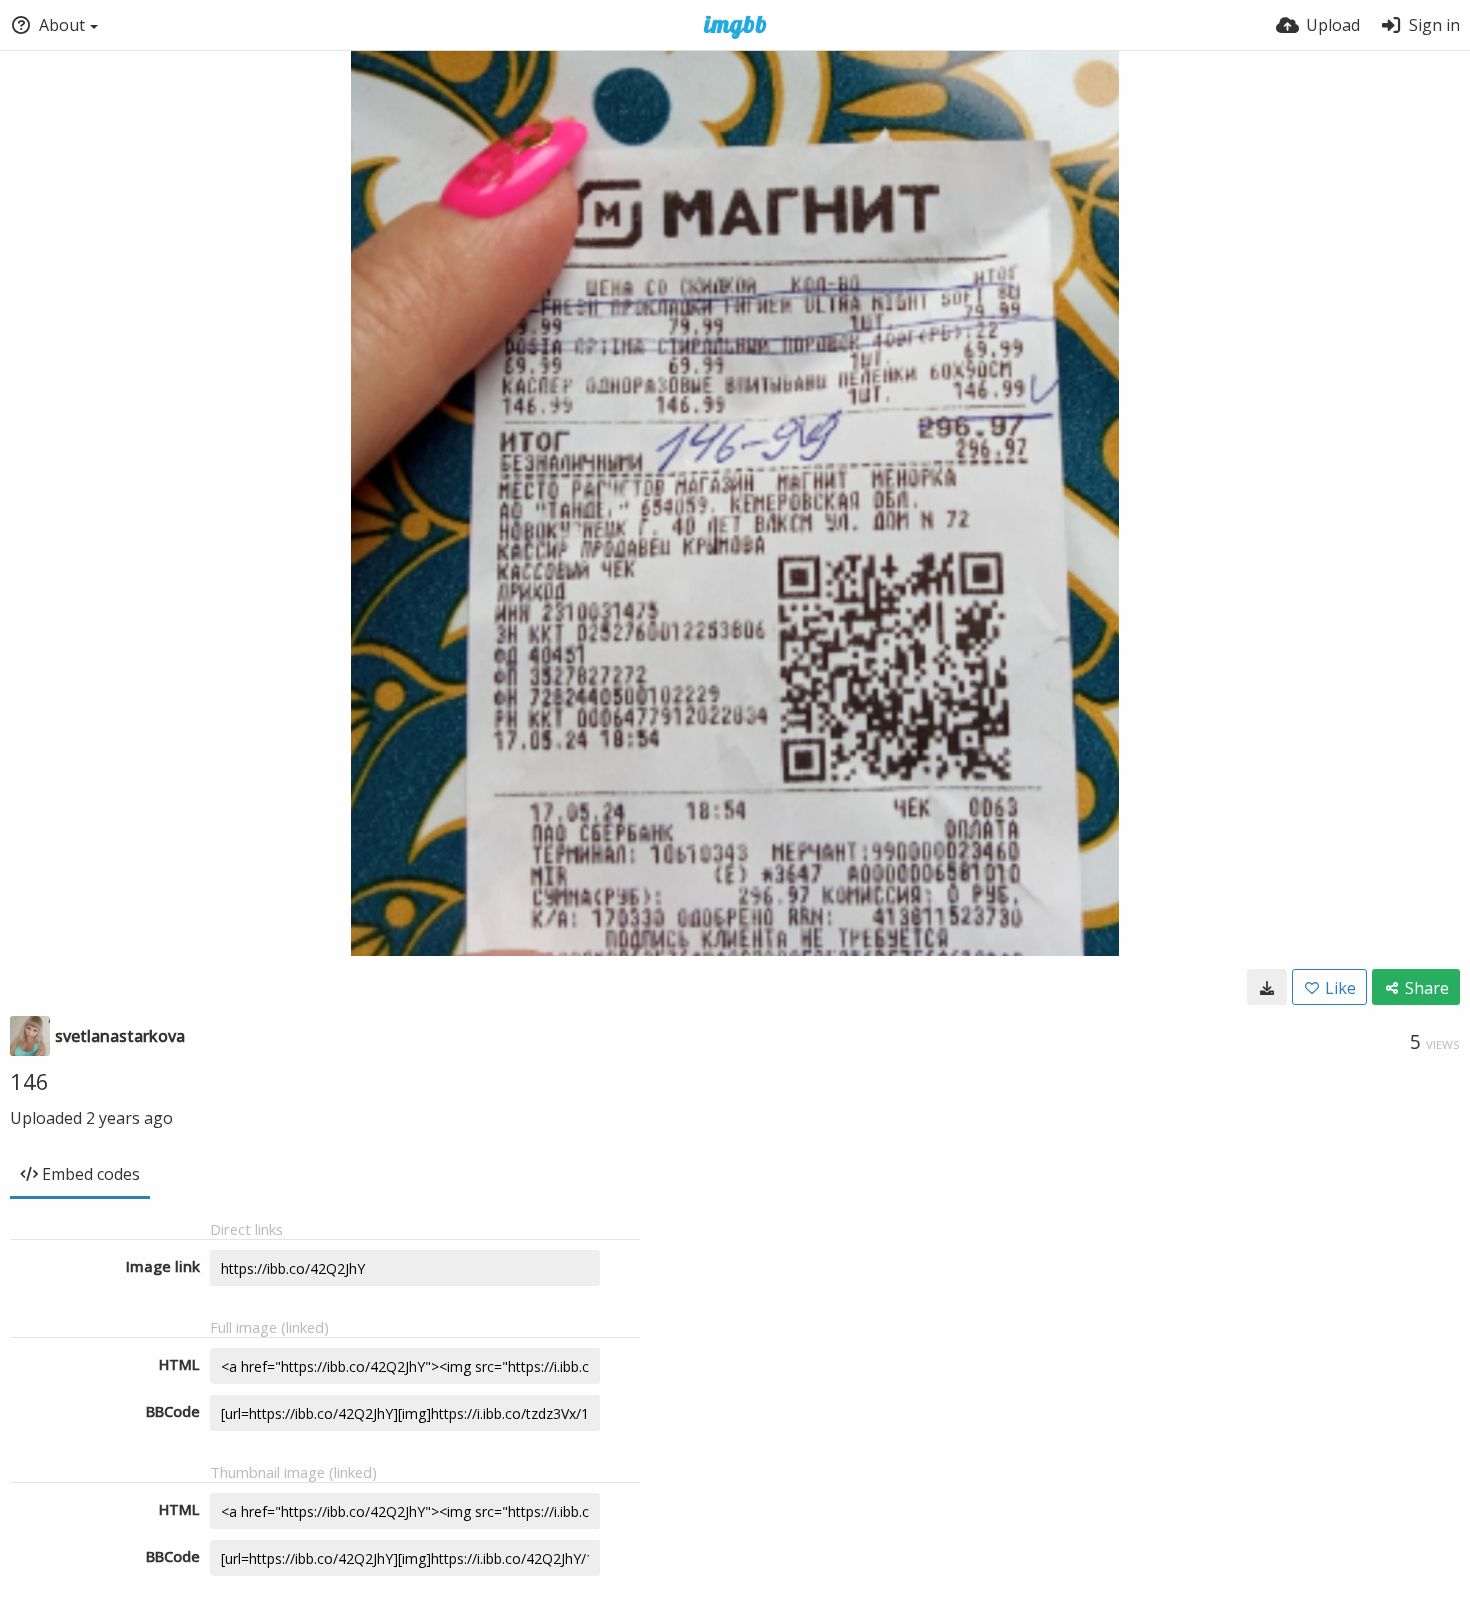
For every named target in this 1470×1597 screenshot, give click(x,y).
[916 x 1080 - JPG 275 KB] (1267, 987)
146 (29, 1081)
